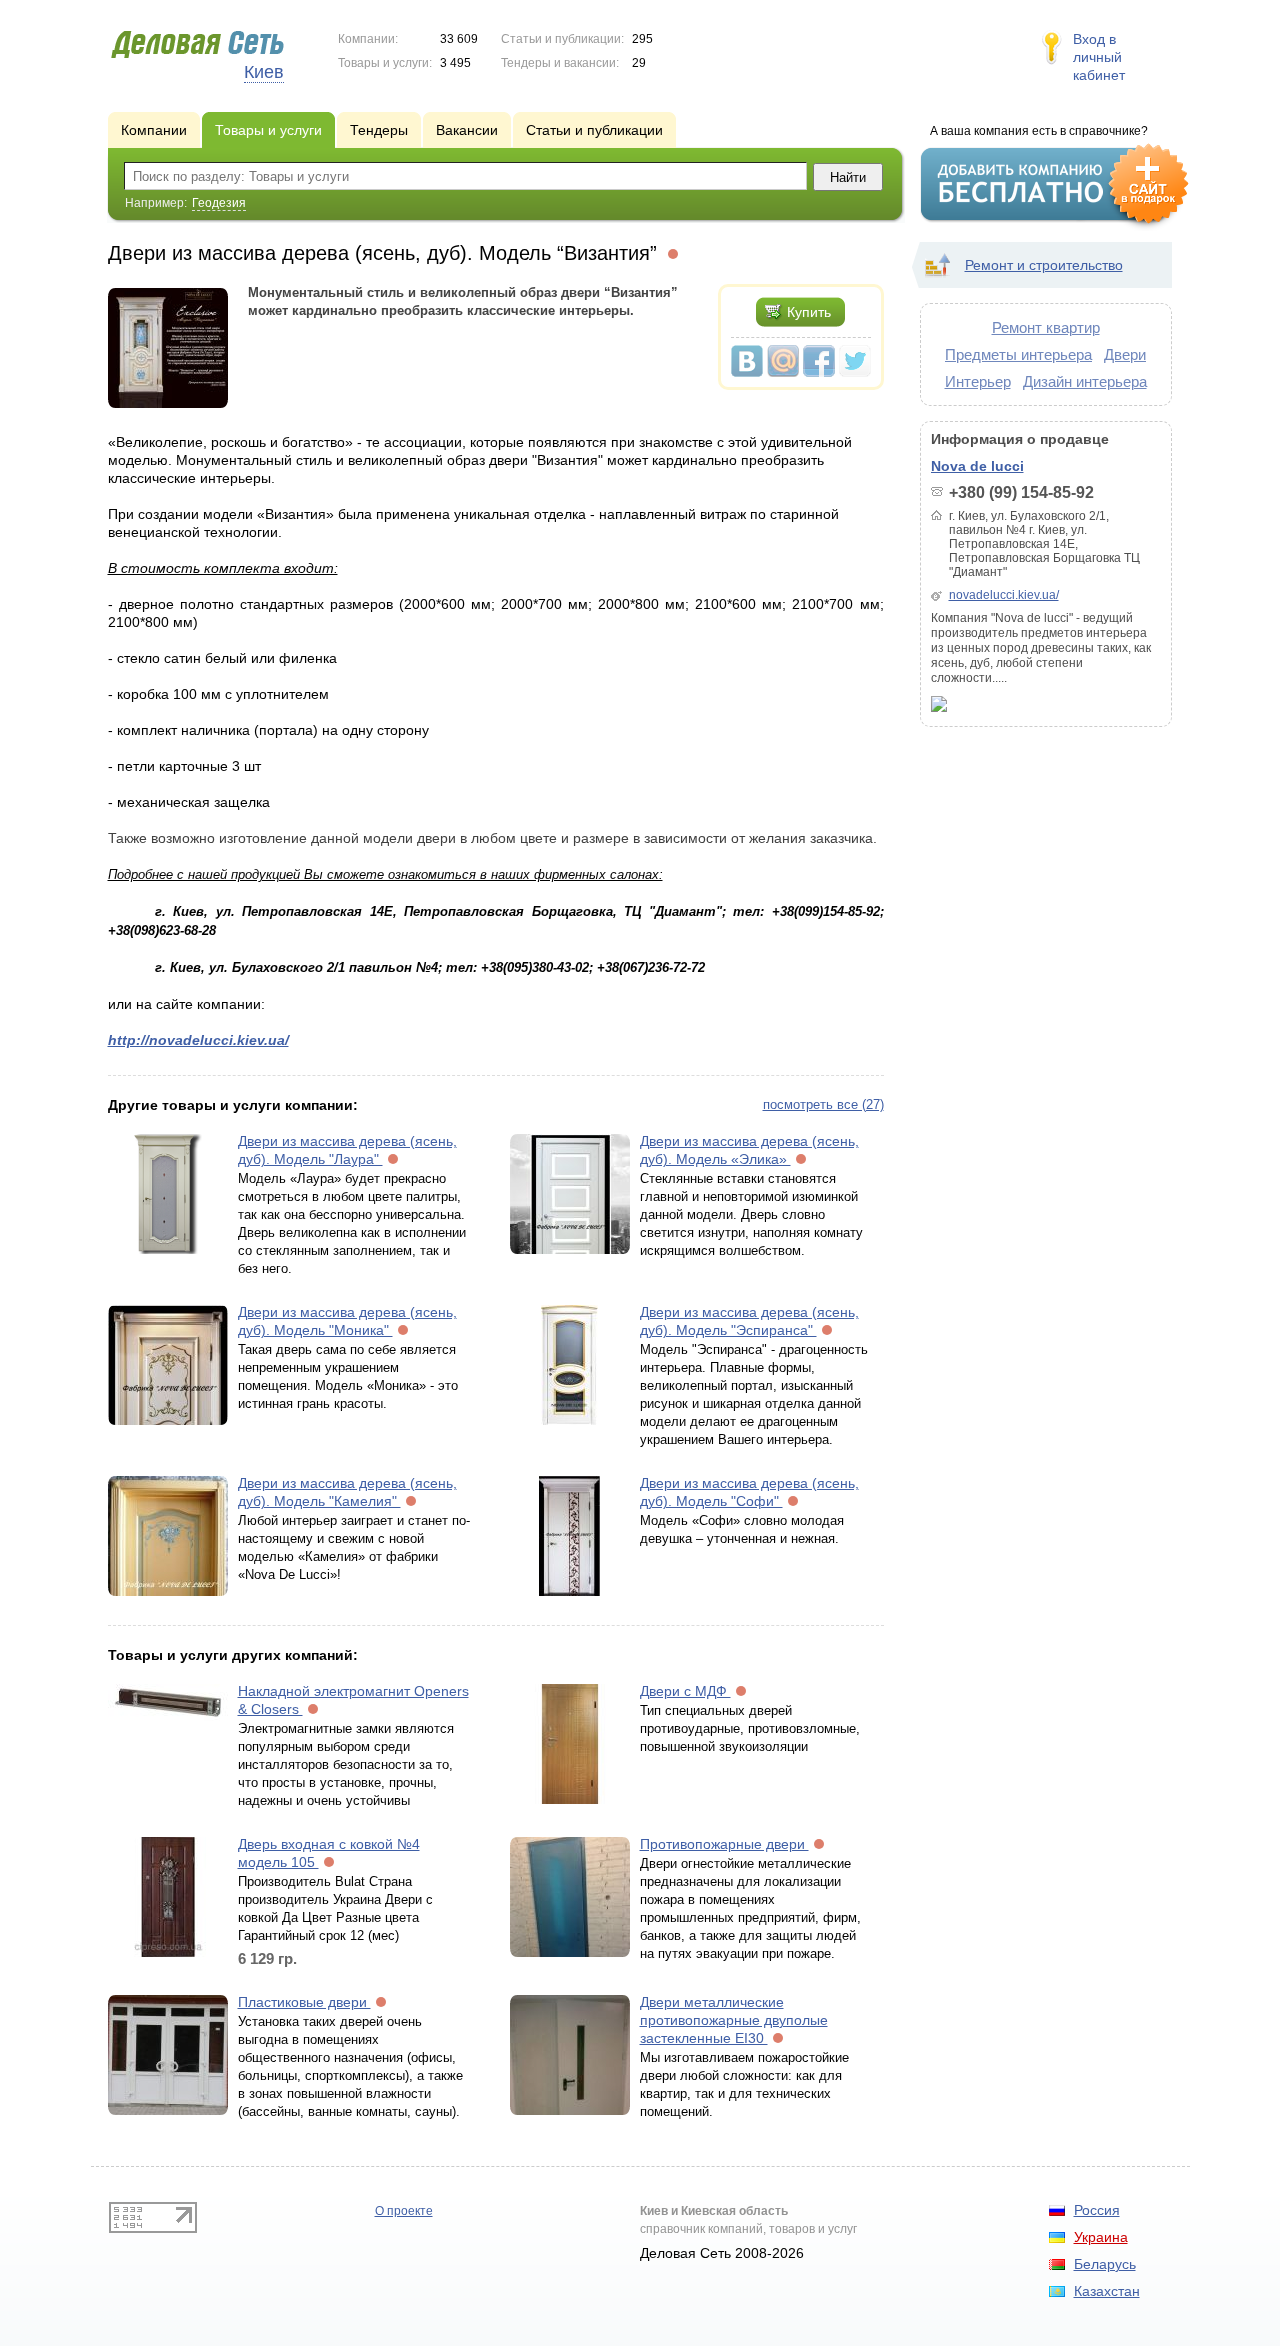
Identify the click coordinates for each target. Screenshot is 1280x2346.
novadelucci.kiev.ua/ (1004, 595)
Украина (1101, 2237)
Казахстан (1107, 2291)
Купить (809, 312)
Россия (1097, 2210)
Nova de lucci (977, 466)
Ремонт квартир (1046, 327)
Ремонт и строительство (1044, 265)
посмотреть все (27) (823, 1104)
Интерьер (978, 381)
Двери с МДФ (685, 1691)
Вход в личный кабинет (1099, 57)
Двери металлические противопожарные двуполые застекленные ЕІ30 (734, 2020)
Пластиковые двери (304, 2002)
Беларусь (1105, 2264)
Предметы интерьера (1018, 354)
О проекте (404, 2211)
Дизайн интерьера (1085, 381)
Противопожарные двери (724, 1844)
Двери (1125, 354)
